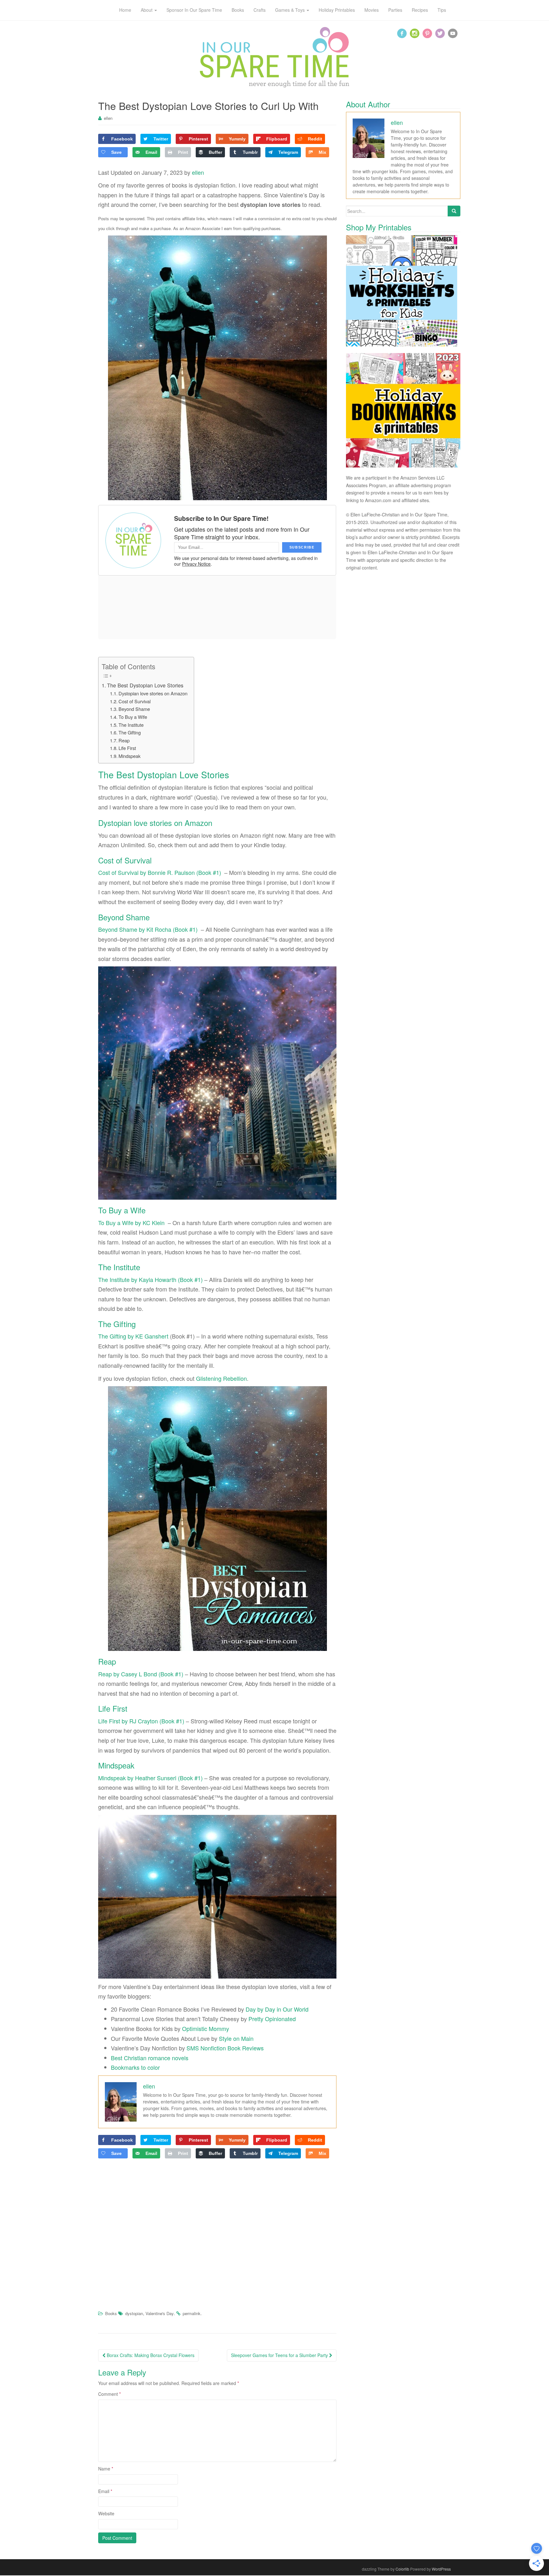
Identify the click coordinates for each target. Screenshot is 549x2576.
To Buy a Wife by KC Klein (131, 1223)
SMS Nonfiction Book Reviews (225, 2048)
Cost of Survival (135, 701)
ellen (108, 118)
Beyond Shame (134, 709)
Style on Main (236, 2038)
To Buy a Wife (133, 717)
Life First (127, 748)
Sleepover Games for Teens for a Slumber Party (280, 2355)
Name (106, 2469)
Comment (109, 2394)
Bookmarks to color (135, 2067)
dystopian (134, 2313)
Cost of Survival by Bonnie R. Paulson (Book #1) (160, 872)
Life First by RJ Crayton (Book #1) (141, 1721)
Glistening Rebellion (221, 1378)
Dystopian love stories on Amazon (153, 693)
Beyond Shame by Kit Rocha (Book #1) (148, 929)
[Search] (454, 211)
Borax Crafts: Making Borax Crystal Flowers (150, 2355)
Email (105, 2491)
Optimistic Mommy (206, 2028)
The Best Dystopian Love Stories (146, 685)
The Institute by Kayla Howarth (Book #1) (150, 1279)
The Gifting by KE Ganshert (133, 1336)
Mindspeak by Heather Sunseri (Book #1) (150, 1778)
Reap (124, 740)
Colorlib (402, 2569)
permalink (192, 2313)
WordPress (441, 2569)
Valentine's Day (160, 2313)
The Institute (131, 725)
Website (106, 2513)
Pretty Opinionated (272, 2019)
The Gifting (130, 732)
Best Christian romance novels (150, 2058)
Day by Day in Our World (277, 2009)
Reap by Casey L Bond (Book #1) (141, 1674)
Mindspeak (129, 756)
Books (111, 2313)
